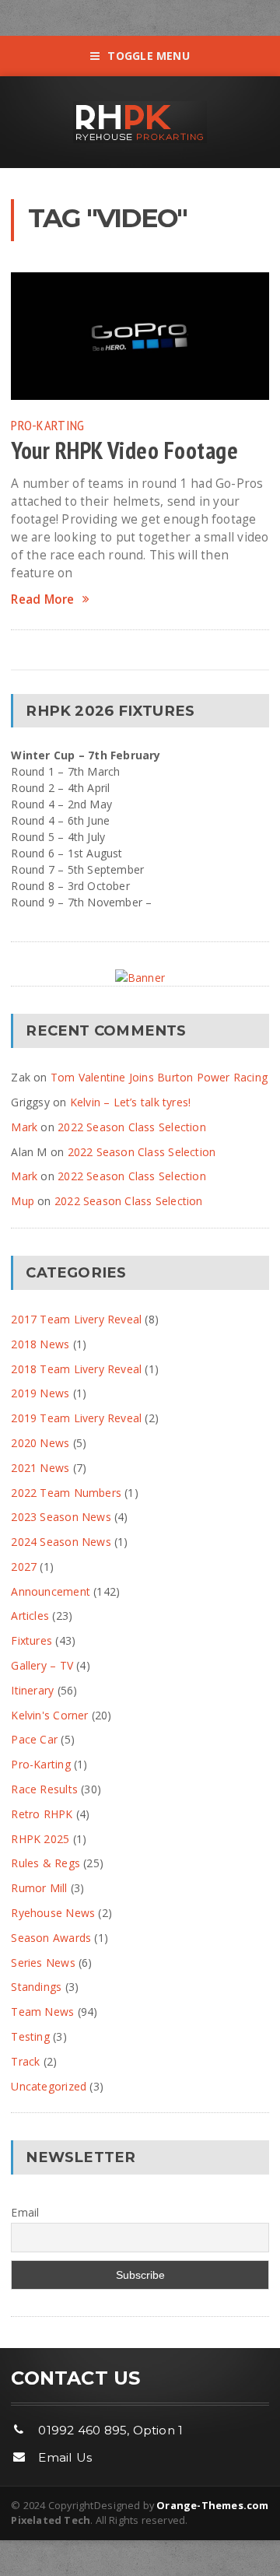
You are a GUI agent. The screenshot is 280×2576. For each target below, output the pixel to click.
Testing (30, 2036)
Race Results (44, 1789)
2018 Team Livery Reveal (76, 1369)
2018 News (40, 1344)
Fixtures (31, 1640)
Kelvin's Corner (49, 1715)
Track (25, 2061)
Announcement (51, 1591)
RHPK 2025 (40, 1839)
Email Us (65, 2457)
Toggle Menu (148, 56)
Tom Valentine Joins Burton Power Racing (159, 1077)
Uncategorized (49, 2086)
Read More (42, 599)
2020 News (40, 1443)
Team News (42, 2012)
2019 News (40, 1393)
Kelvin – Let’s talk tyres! (130, 1102)
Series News (43, 1963)
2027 (24, 1567)
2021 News (40, 1468)
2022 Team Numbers (66, 1493)
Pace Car (34, 1739)
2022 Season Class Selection (132, 1127)
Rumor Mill (39, 1888)
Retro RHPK (42, 1814)
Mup (23, 1201)
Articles (30, 1616)
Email (25, 2212)
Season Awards (51, 1938)
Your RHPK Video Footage (124, 450)
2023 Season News (61, 1517)
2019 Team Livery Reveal (76, 1418)
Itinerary (32, 1690)
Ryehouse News (53, 1913)
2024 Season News (61, 1542)
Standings (36, 1987)
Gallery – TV (42, 1665)
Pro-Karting (47, 425)
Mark (24, 1127)
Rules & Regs (45, 1863)
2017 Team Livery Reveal (76, 1319)
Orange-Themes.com (212, 2505)
